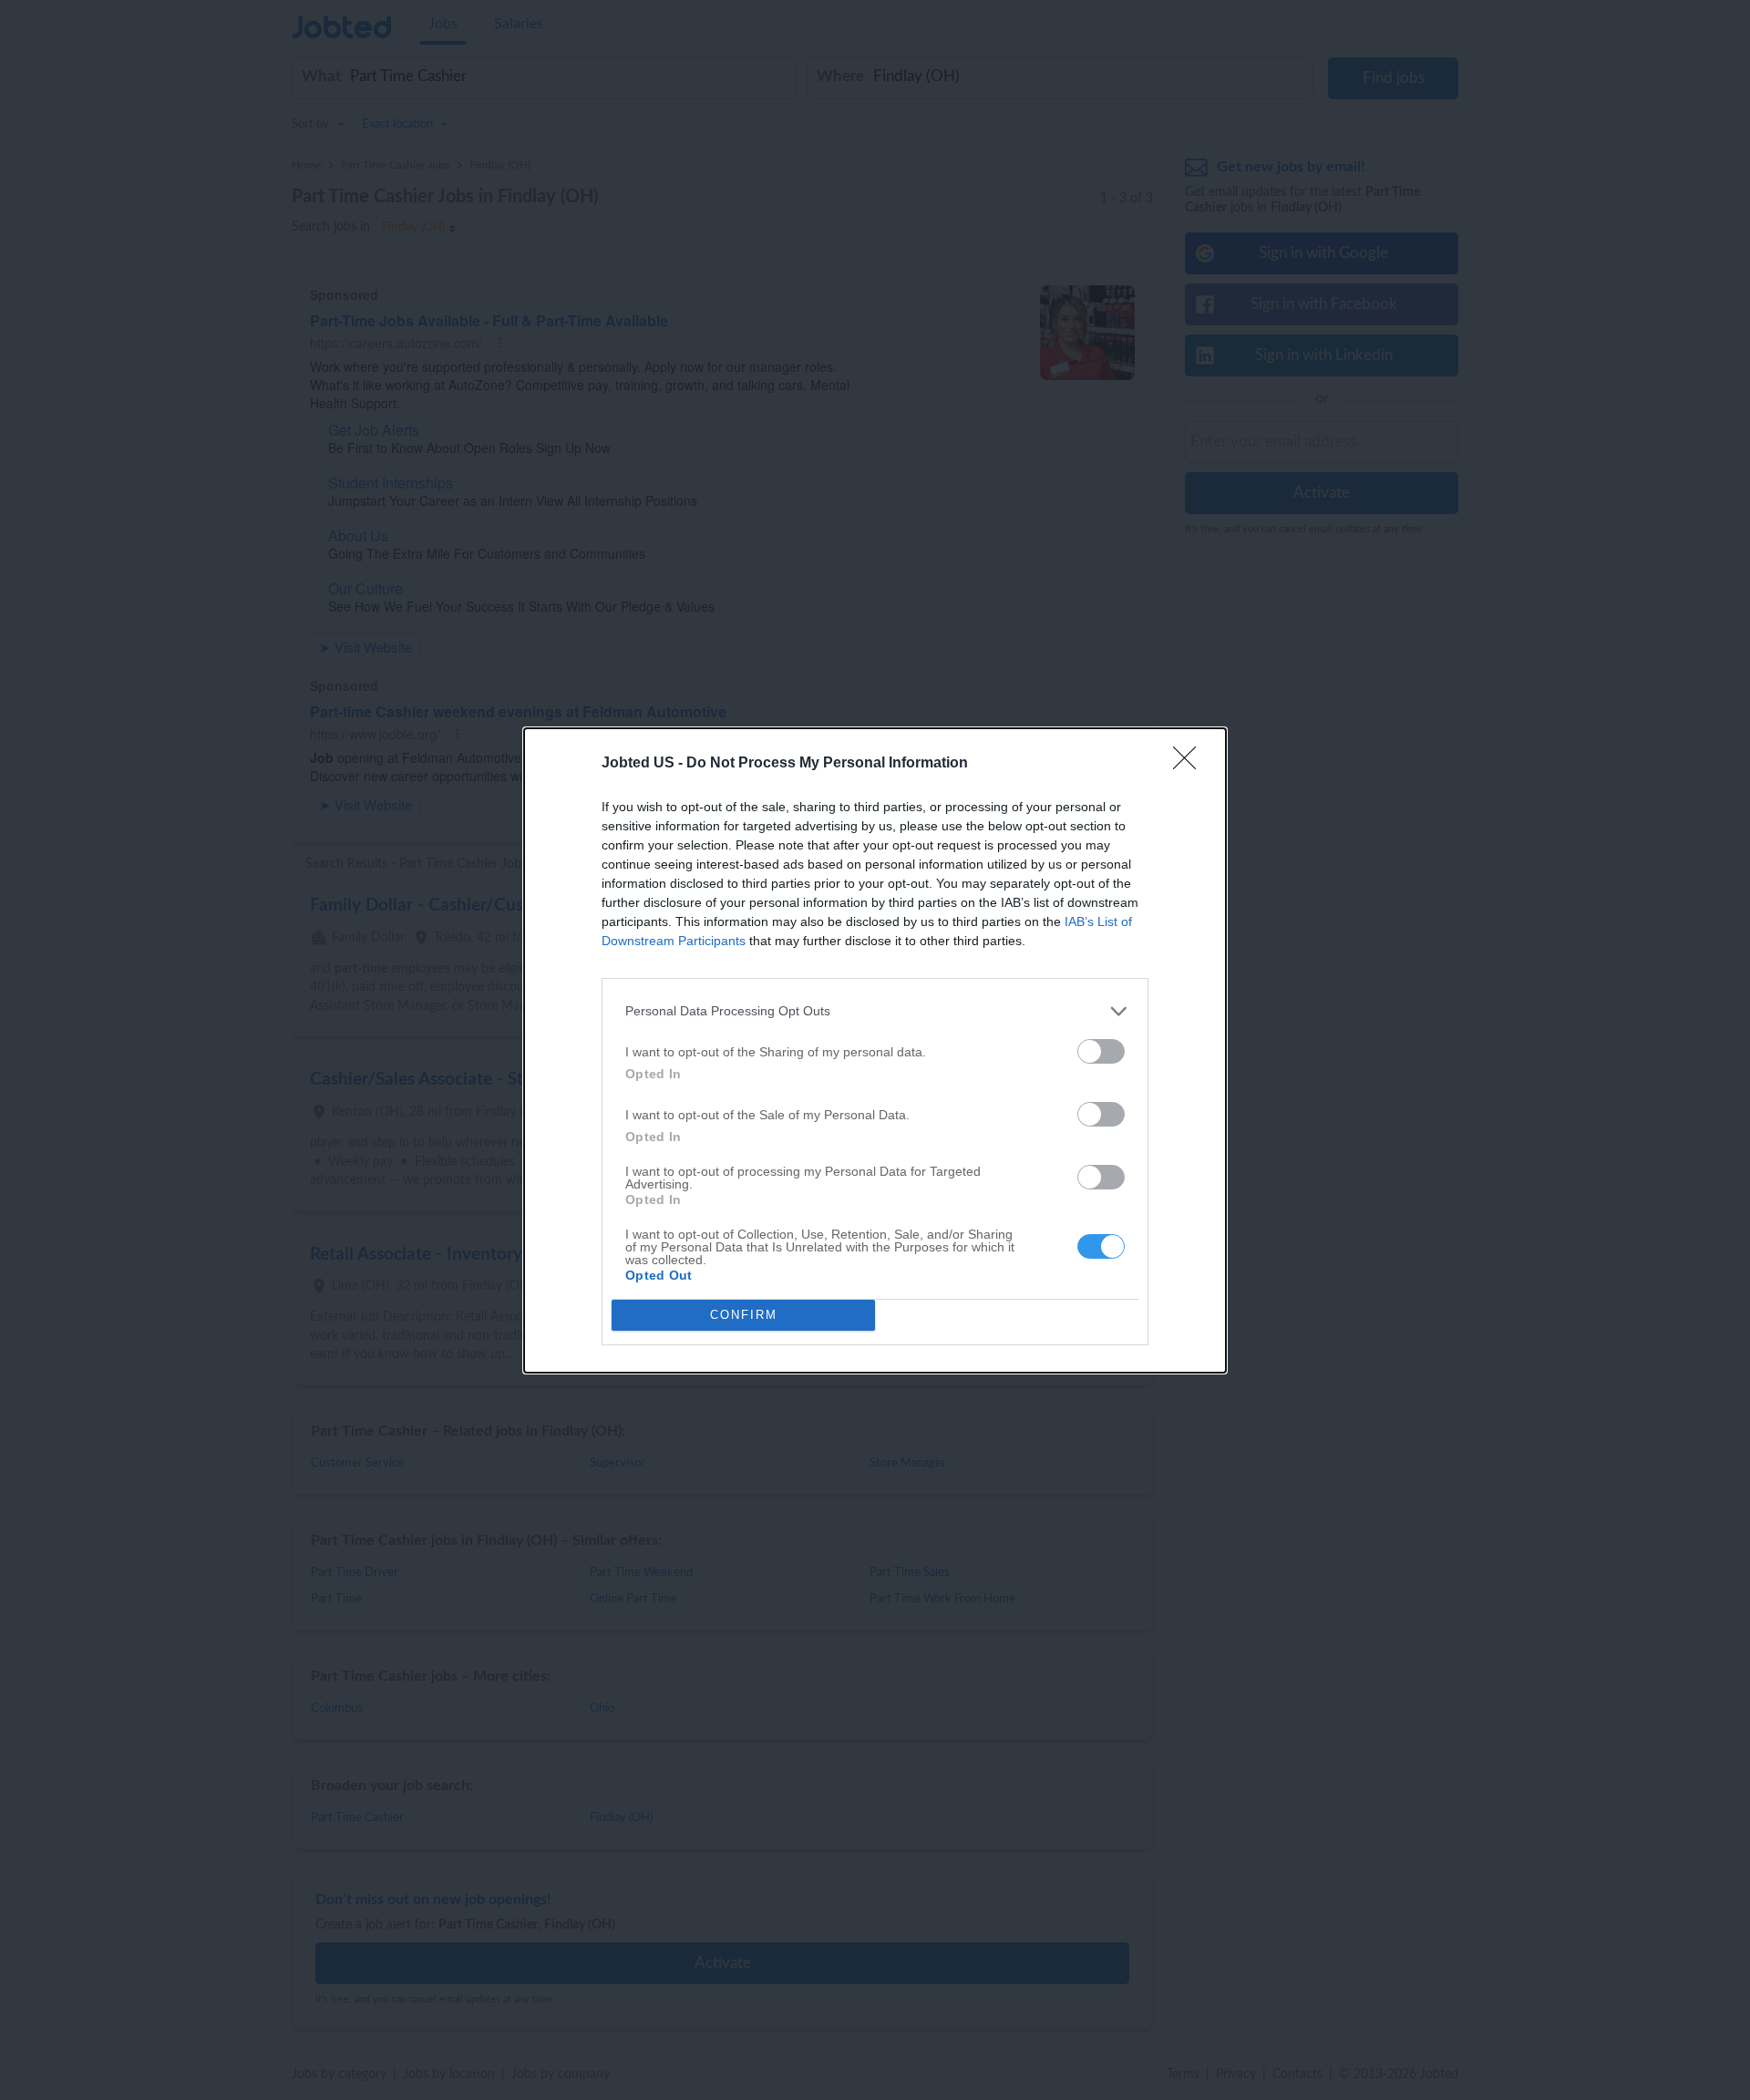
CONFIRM (744, 1315)
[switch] (1101, 1051)
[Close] (1190, 764)
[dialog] (875, 1050)
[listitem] (875, 1011)
